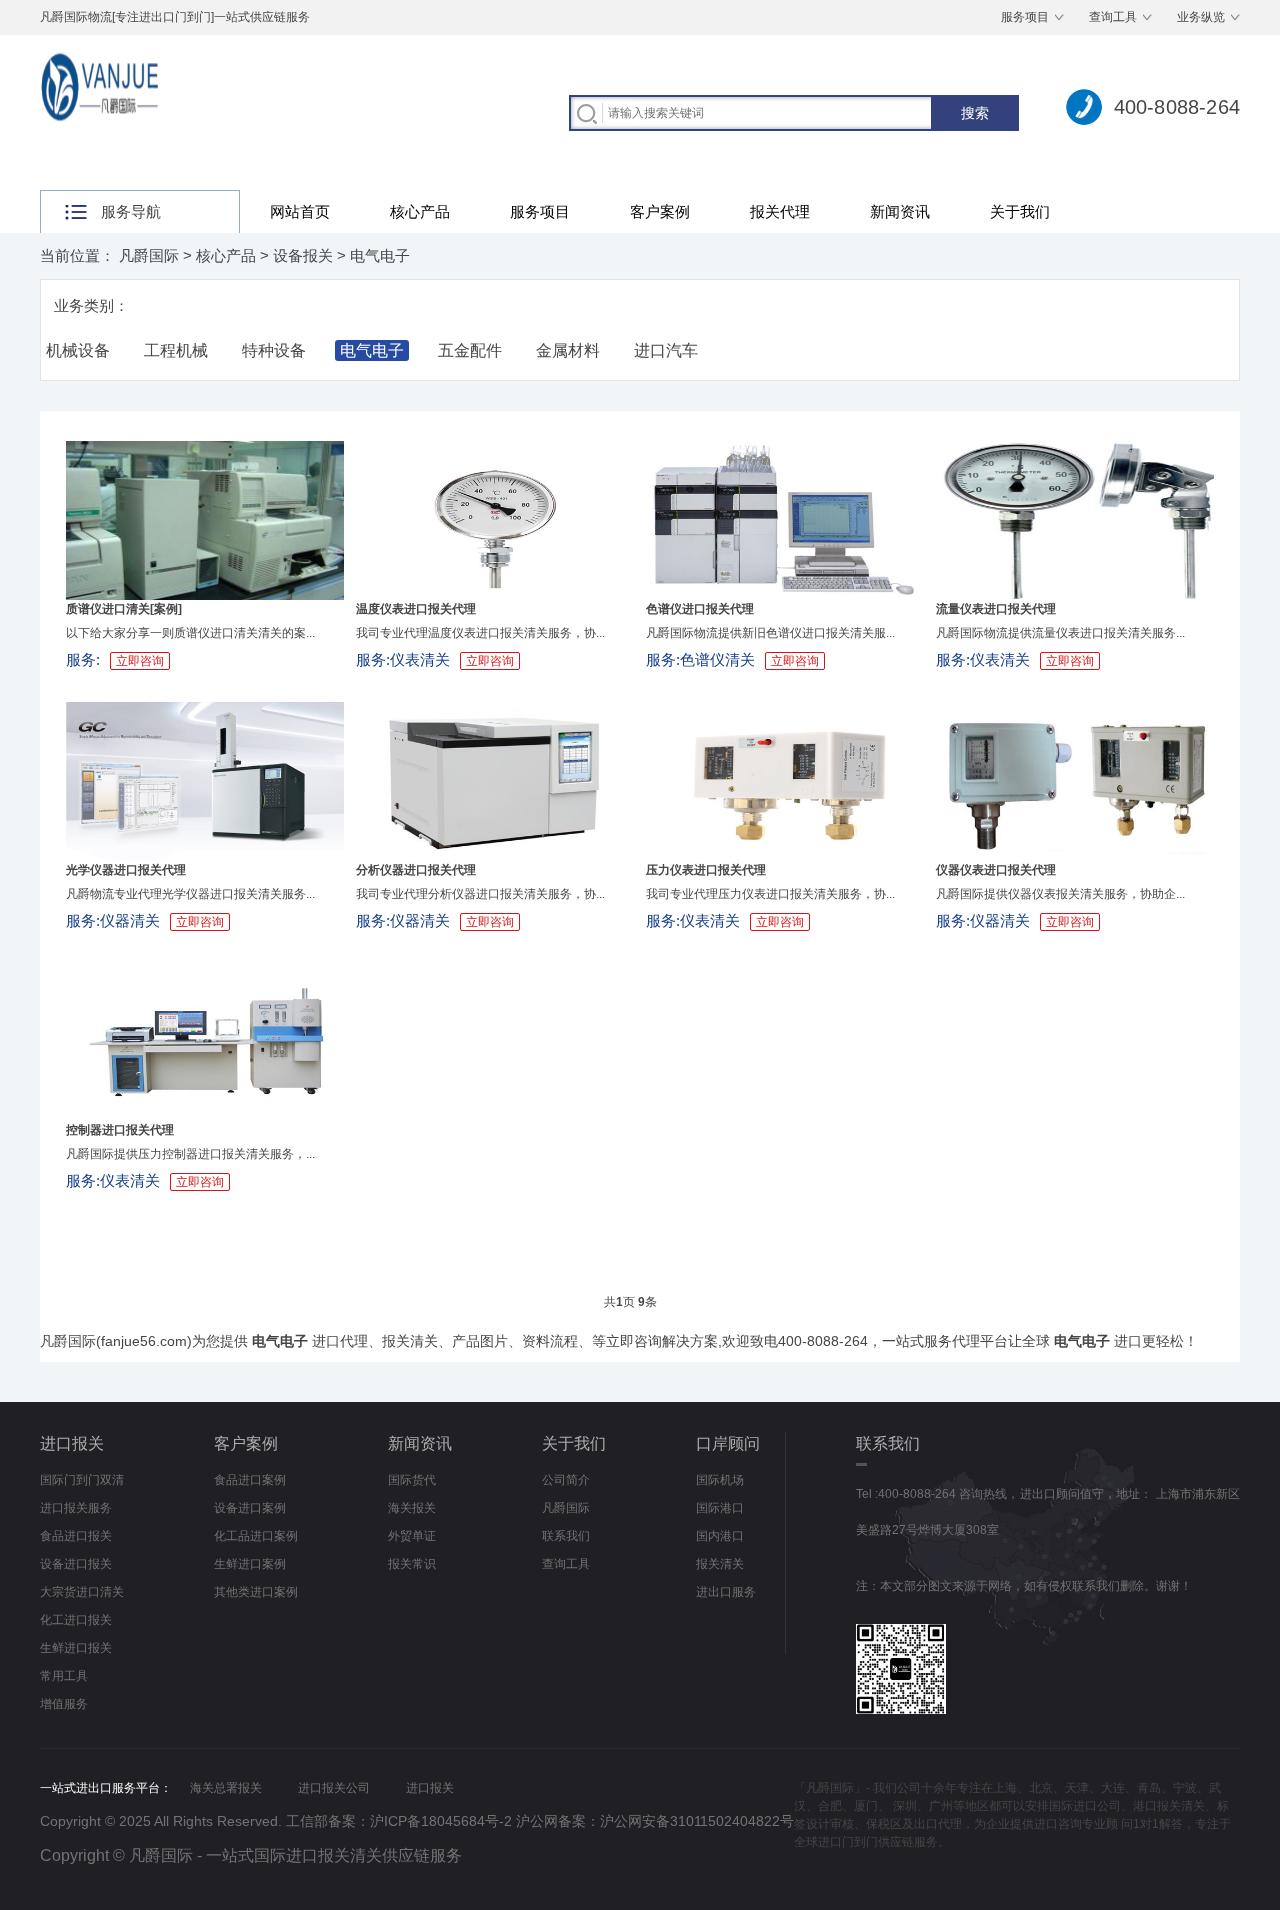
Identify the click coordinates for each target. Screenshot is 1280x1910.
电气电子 (380, 255)
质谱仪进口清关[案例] (124, 609)
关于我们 (1020, 211)
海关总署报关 (226, 1788)
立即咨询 (140, 661)
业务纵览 (1201, 17)
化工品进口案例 (256, 1536)
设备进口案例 (250, 1508)
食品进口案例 (250, 1480)
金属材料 (568, 350)
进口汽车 (666, 350)
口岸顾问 (728, 1443)
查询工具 (1113, 17)
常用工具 (64, 1676)
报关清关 (720, 1564)
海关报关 (412, 1508)
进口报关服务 (76, 1508)
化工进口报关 (76, 1620)
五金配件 (470, 350)
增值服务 (64, 1704)
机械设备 (78, 350)
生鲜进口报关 (76, 1648)
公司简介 (566, 1480)
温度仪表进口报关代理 (416, 609)
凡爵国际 (149, 255)
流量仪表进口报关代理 (996, 609)
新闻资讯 (900, 211)
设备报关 (303, 255)
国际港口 (720, 1508)
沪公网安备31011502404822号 (697, 1821)
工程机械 (176, 350)
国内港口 (720, 1536)
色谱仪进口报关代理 (700, 609)
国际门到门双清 (82, 1480)
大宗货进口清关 (82, 1592)
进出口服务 (726, 1592)
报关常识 (412, 1564)
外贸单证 (412, 1536)
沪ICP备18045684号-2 (441, 1821)
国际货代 (412, 1480)
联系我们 (566, 1536)
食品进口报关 (76, 1536)
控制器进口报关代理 (120, 1130)
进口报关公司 (334, 1788)
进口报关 (72, 1443)
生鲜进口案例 (250, 1564)
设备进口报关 (76, 1564)
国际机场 (720, 1480)
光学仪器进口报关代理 (126, 870)
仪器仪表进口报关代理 (996, 870)
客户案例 (660, 211)
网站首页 (300, 211)
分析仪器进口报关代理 (416, 870)
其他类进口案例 (256, 1592)
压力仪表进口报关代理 (706, 870)
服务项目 (1025, 17)
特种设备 (274, 350)
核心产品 (420, 211)
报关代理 (780, 211)
